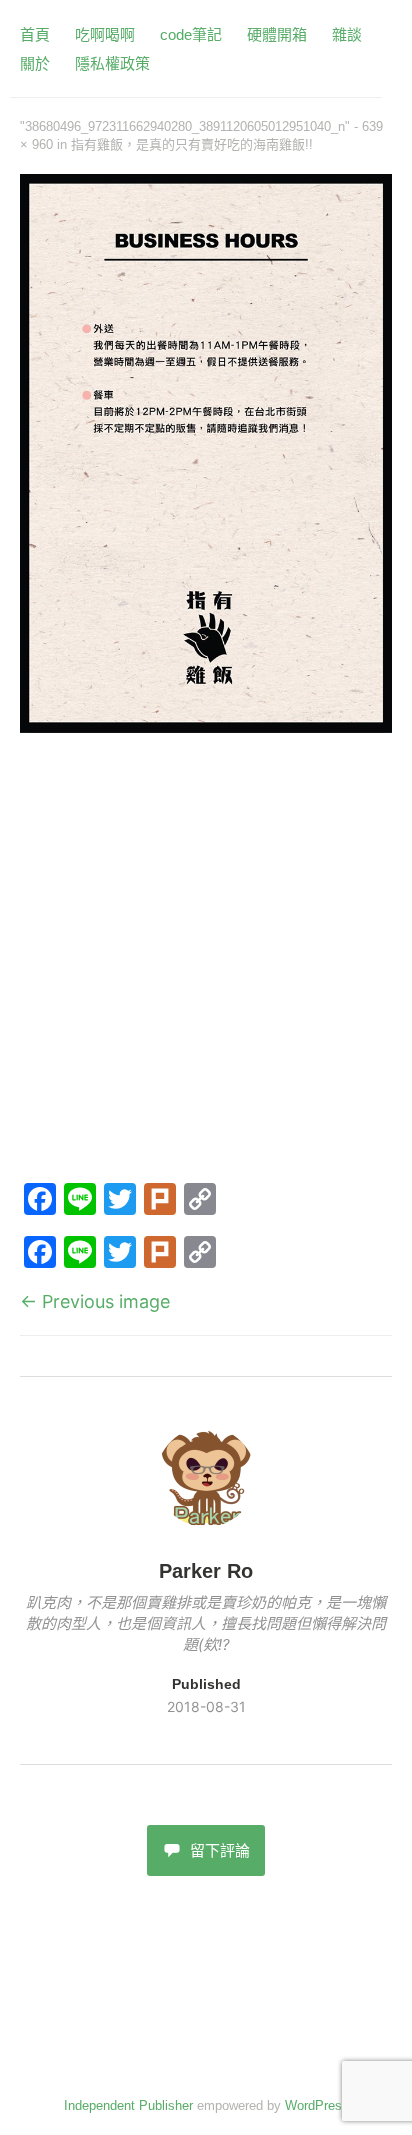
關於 (35, 63)
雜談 (347, 34)
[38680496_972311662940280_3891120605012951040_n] (206, 726)
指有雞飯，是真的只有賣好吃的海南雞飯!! (192, 144)
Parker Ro (206, 1571)
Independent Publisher (128, 2105)
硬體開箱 (277, 34)
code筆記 (191, 34)
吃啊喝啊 (105, 34)
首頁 (35, 34)
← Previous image (95, 1301)
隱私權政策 (112, 63)
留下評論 (220, 1850)
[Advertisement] (206, 961)
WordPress (317, 2105)
